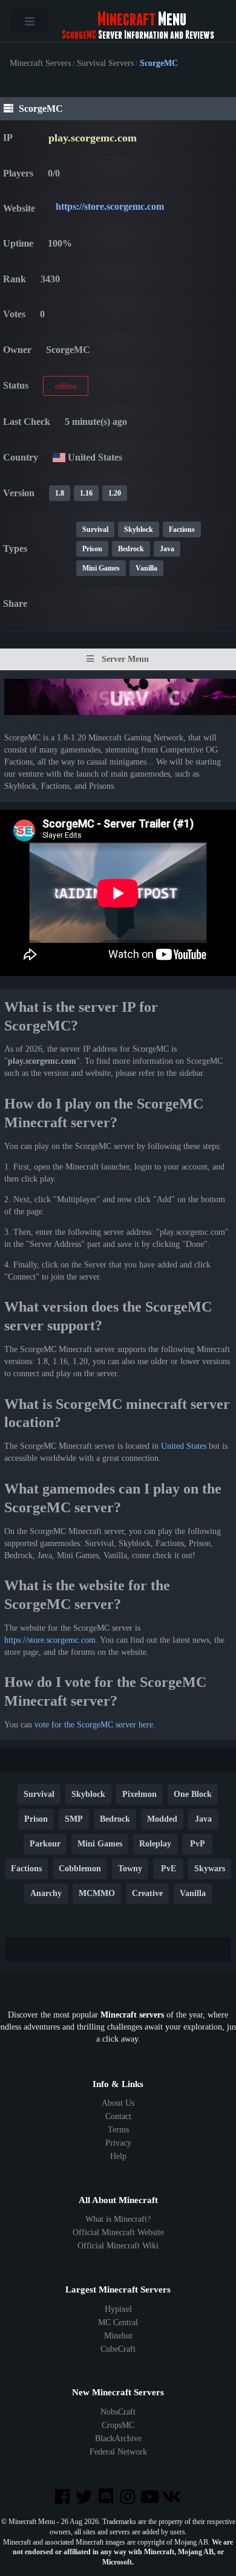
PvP (198, 1844)
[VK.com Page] (172, 2498)
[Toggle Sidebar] (29, 21)
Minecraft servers (132, 2015)
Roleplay (155, 1844)
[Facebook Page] (63, 2498)
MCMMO (97, 1893)
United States (184, 1446)
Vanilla (146, 568)
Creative (147, 1893)
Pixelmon (139, 1794)
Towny (130, 1869)
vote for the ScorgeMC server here (94, 1725)
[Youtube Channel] (151, 2498)
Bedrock (131, 549)
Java (167, 549)
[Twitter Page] (85, 2498)
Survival (95, 529)
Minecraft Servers (40, 63)
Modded (162, 1819)
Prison (92, 549)
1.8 (60, 493)
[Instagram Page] (129, 2498)
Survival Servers (105, 63)
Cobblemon (80, 1869)
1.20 (115, 493)
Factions (182, 529)
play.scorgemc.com (93, 138)
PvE (169, 1869)
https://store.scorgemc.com (110, 206)
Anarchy (46, 1893)
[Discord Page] (107, 2498)
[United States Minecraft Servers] (59, 457)
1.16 (86, 493)
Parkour (45, 1844)
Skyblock (139, 529)
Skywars (210, 1869)
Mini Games (101, 568)
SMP (74, 1819)
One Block (193, 1794)
